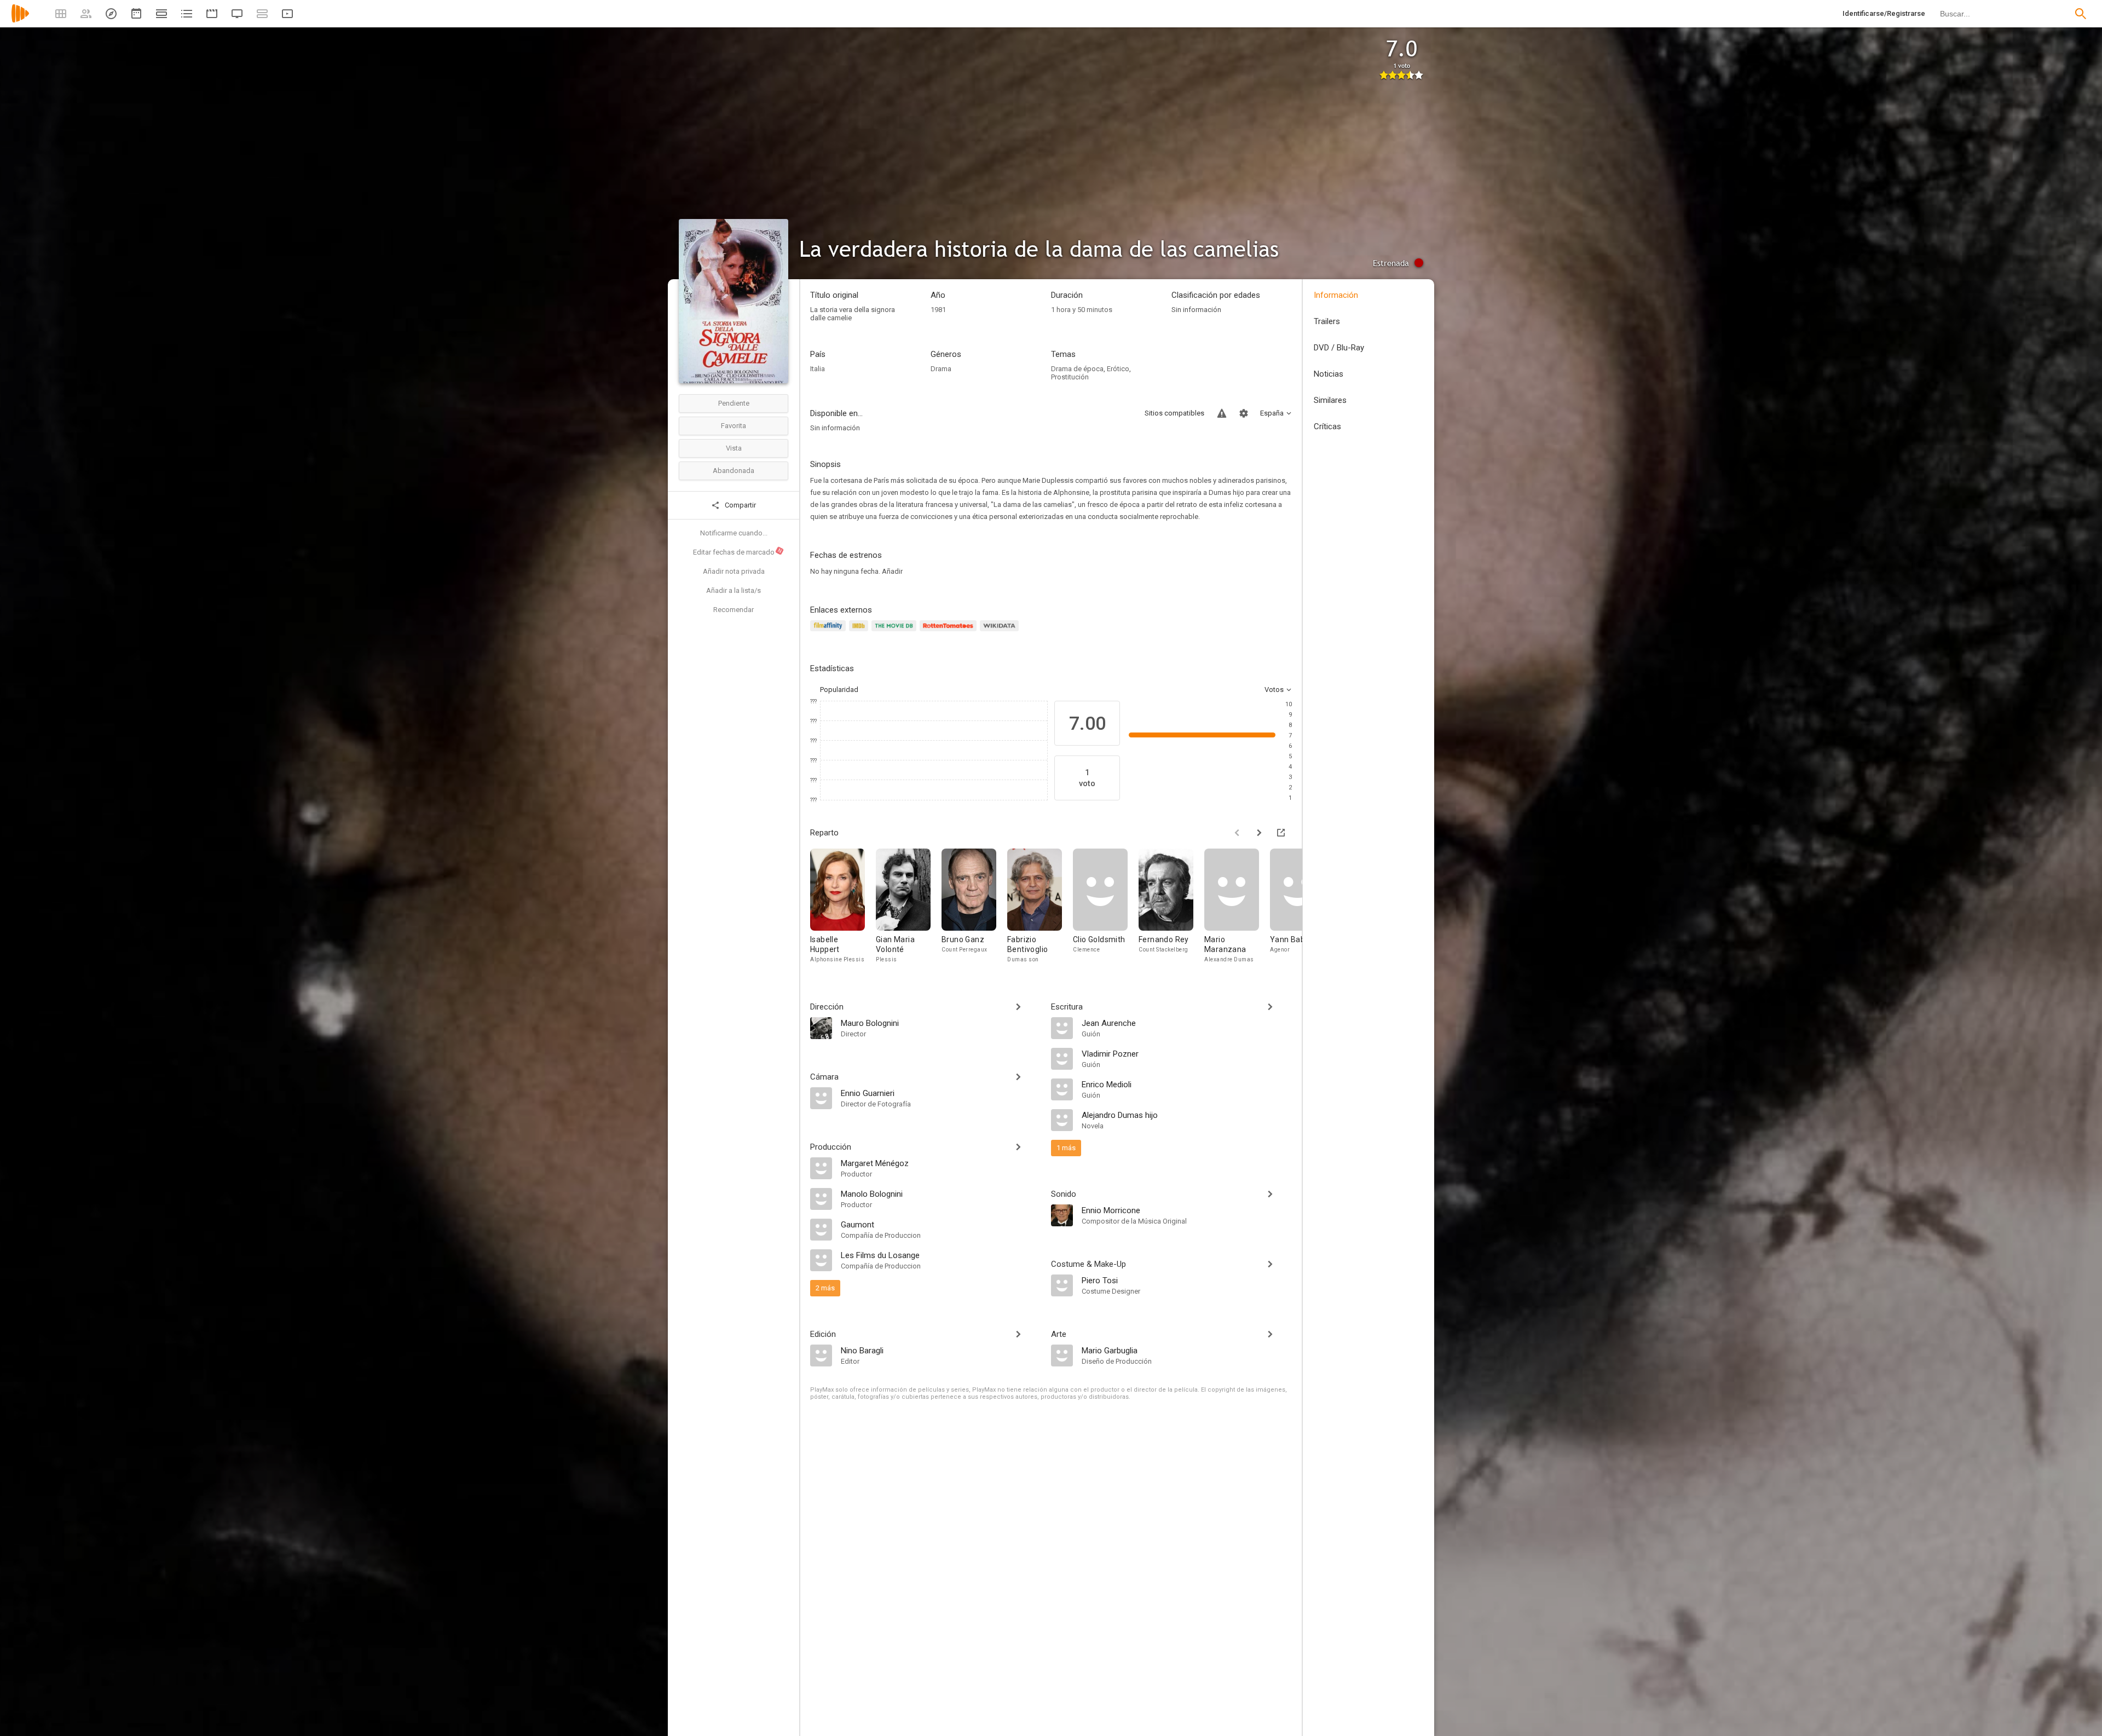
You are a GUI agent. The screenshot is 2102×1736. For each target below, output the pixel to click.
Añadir (892, 571)
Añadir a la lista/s (734, 590)
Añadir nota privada (734, 571)
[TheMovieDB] (896, 632)
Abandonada (734, 471)
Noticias (1329, 374)
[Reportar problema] (1222, 413)
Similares (1330, 400)
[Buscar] (2081, 14)
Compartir (740, 505)
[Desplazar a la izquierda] (1237, 833)
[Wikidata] (1001, 632)
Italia (818, 369)
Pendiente (734, 403)
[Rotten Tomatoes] (950, 632)
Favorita (734, 426)
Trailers (1327, 321)
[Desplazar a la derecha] (1259, 833)
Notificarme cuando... (734, 533)
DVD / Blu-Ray (1339, 348)
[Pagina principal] (20, 21)
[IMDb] (860, 632)
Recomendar (734, 610)
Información (1336, 295)
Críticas (1327, 426)
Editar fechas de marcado (738, 552)
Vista (734, 448)
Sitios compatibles (1174, 413)
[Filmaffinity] (830, 632)
